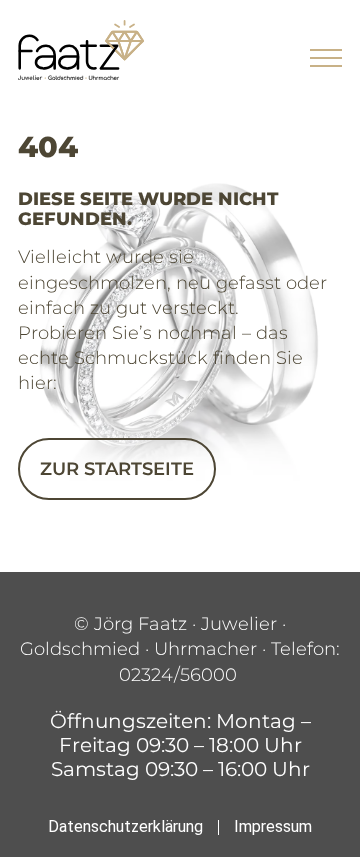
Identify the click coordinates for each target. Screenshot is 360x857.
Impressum (273, 826)
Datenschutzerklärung (125, 826)
